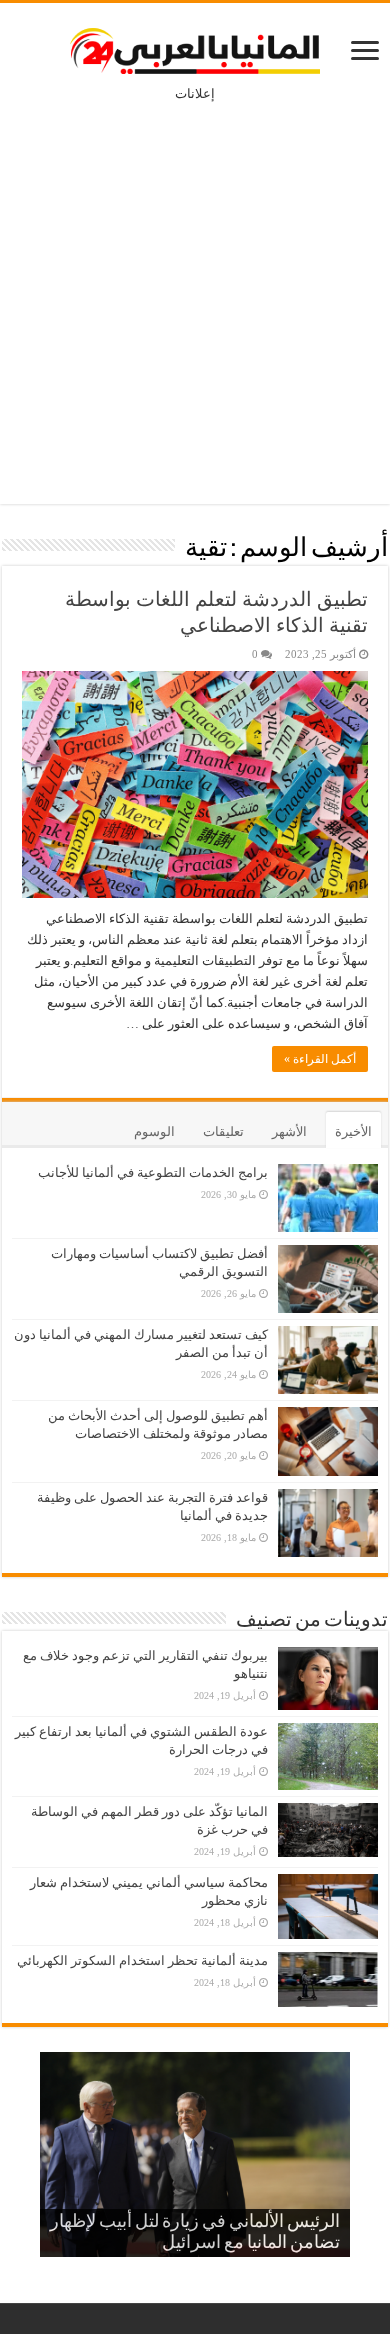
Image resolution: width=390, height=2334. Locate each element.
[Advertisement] (195, 289)
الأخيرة (353, 1131)
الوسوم (154, 1131)
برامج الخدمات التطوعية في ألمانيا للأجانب (153, 1172)
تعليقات (223, 1131)
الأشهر (289, 1131)
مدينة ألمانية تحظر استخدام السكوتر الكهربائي (142, 1960)
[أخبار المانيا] (195, 47)
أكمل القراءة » (320, 1059)
